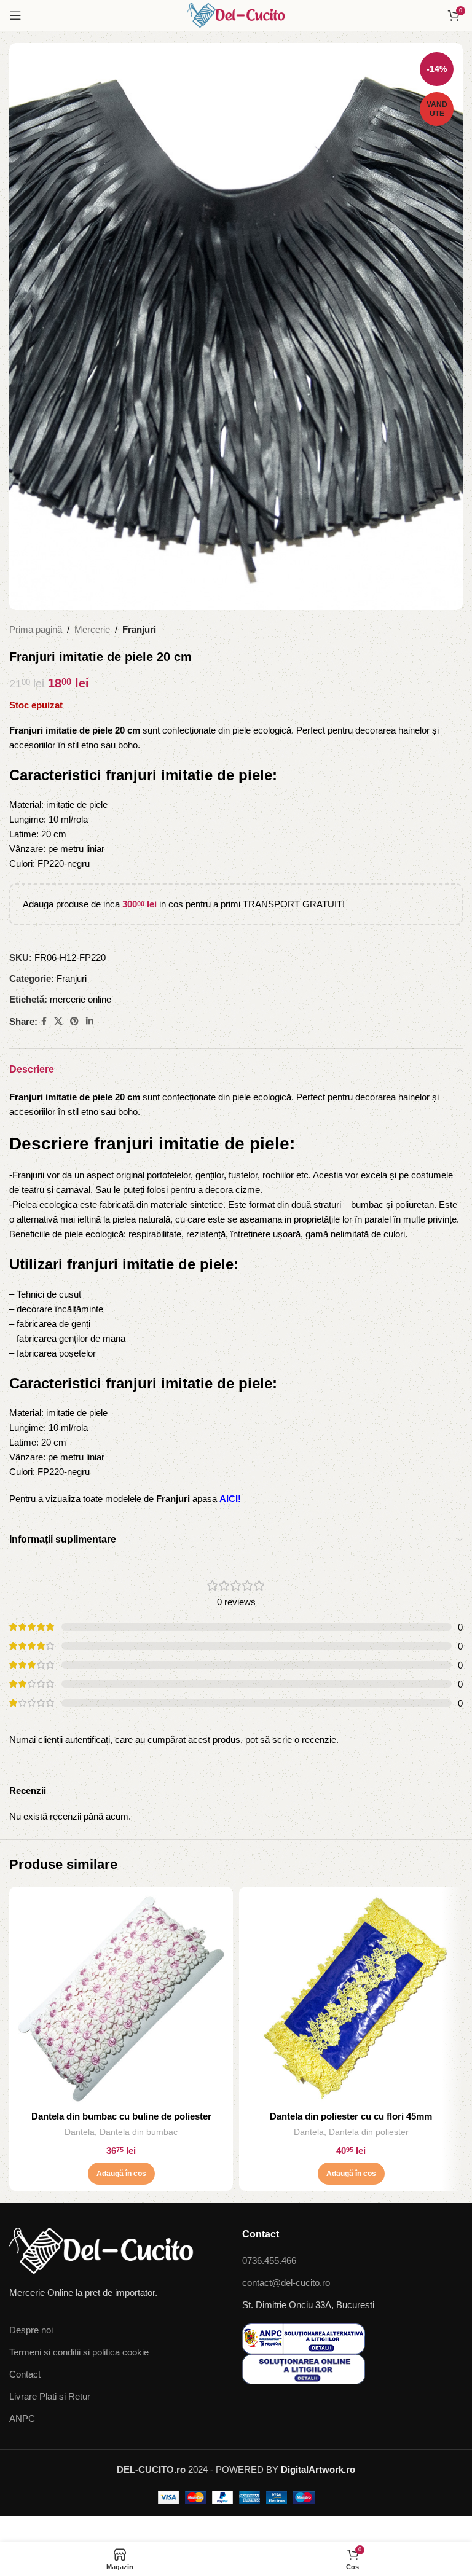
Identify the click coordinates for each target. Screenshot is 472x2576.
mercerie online (81, 999)
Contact (25, 2374)
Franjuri (139, 629)
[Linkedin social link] (90, 1021)
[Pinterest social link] (74, 1021)
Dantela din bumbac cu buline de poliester (121, 2116)
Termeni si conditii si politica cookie (79, 2352)
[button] (121, 2174)
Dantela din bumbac (139, 2132)
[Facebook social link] (44, 1021)
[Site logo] (236, 14)
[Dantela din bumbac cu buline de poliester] (121, 1999)
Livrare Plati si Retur (50, 2396)
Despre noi (31, 2330)
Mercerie (92, 629)
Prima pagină (36, 629)
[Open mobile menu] (15, 15)
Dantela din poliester (369, 2132)
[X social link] (58, 1021)
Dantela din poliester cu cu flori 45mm (351, 2116)
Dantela (80, 2132)
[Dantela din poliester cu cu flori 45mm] (351, 1999)
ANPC (22, 2418)
